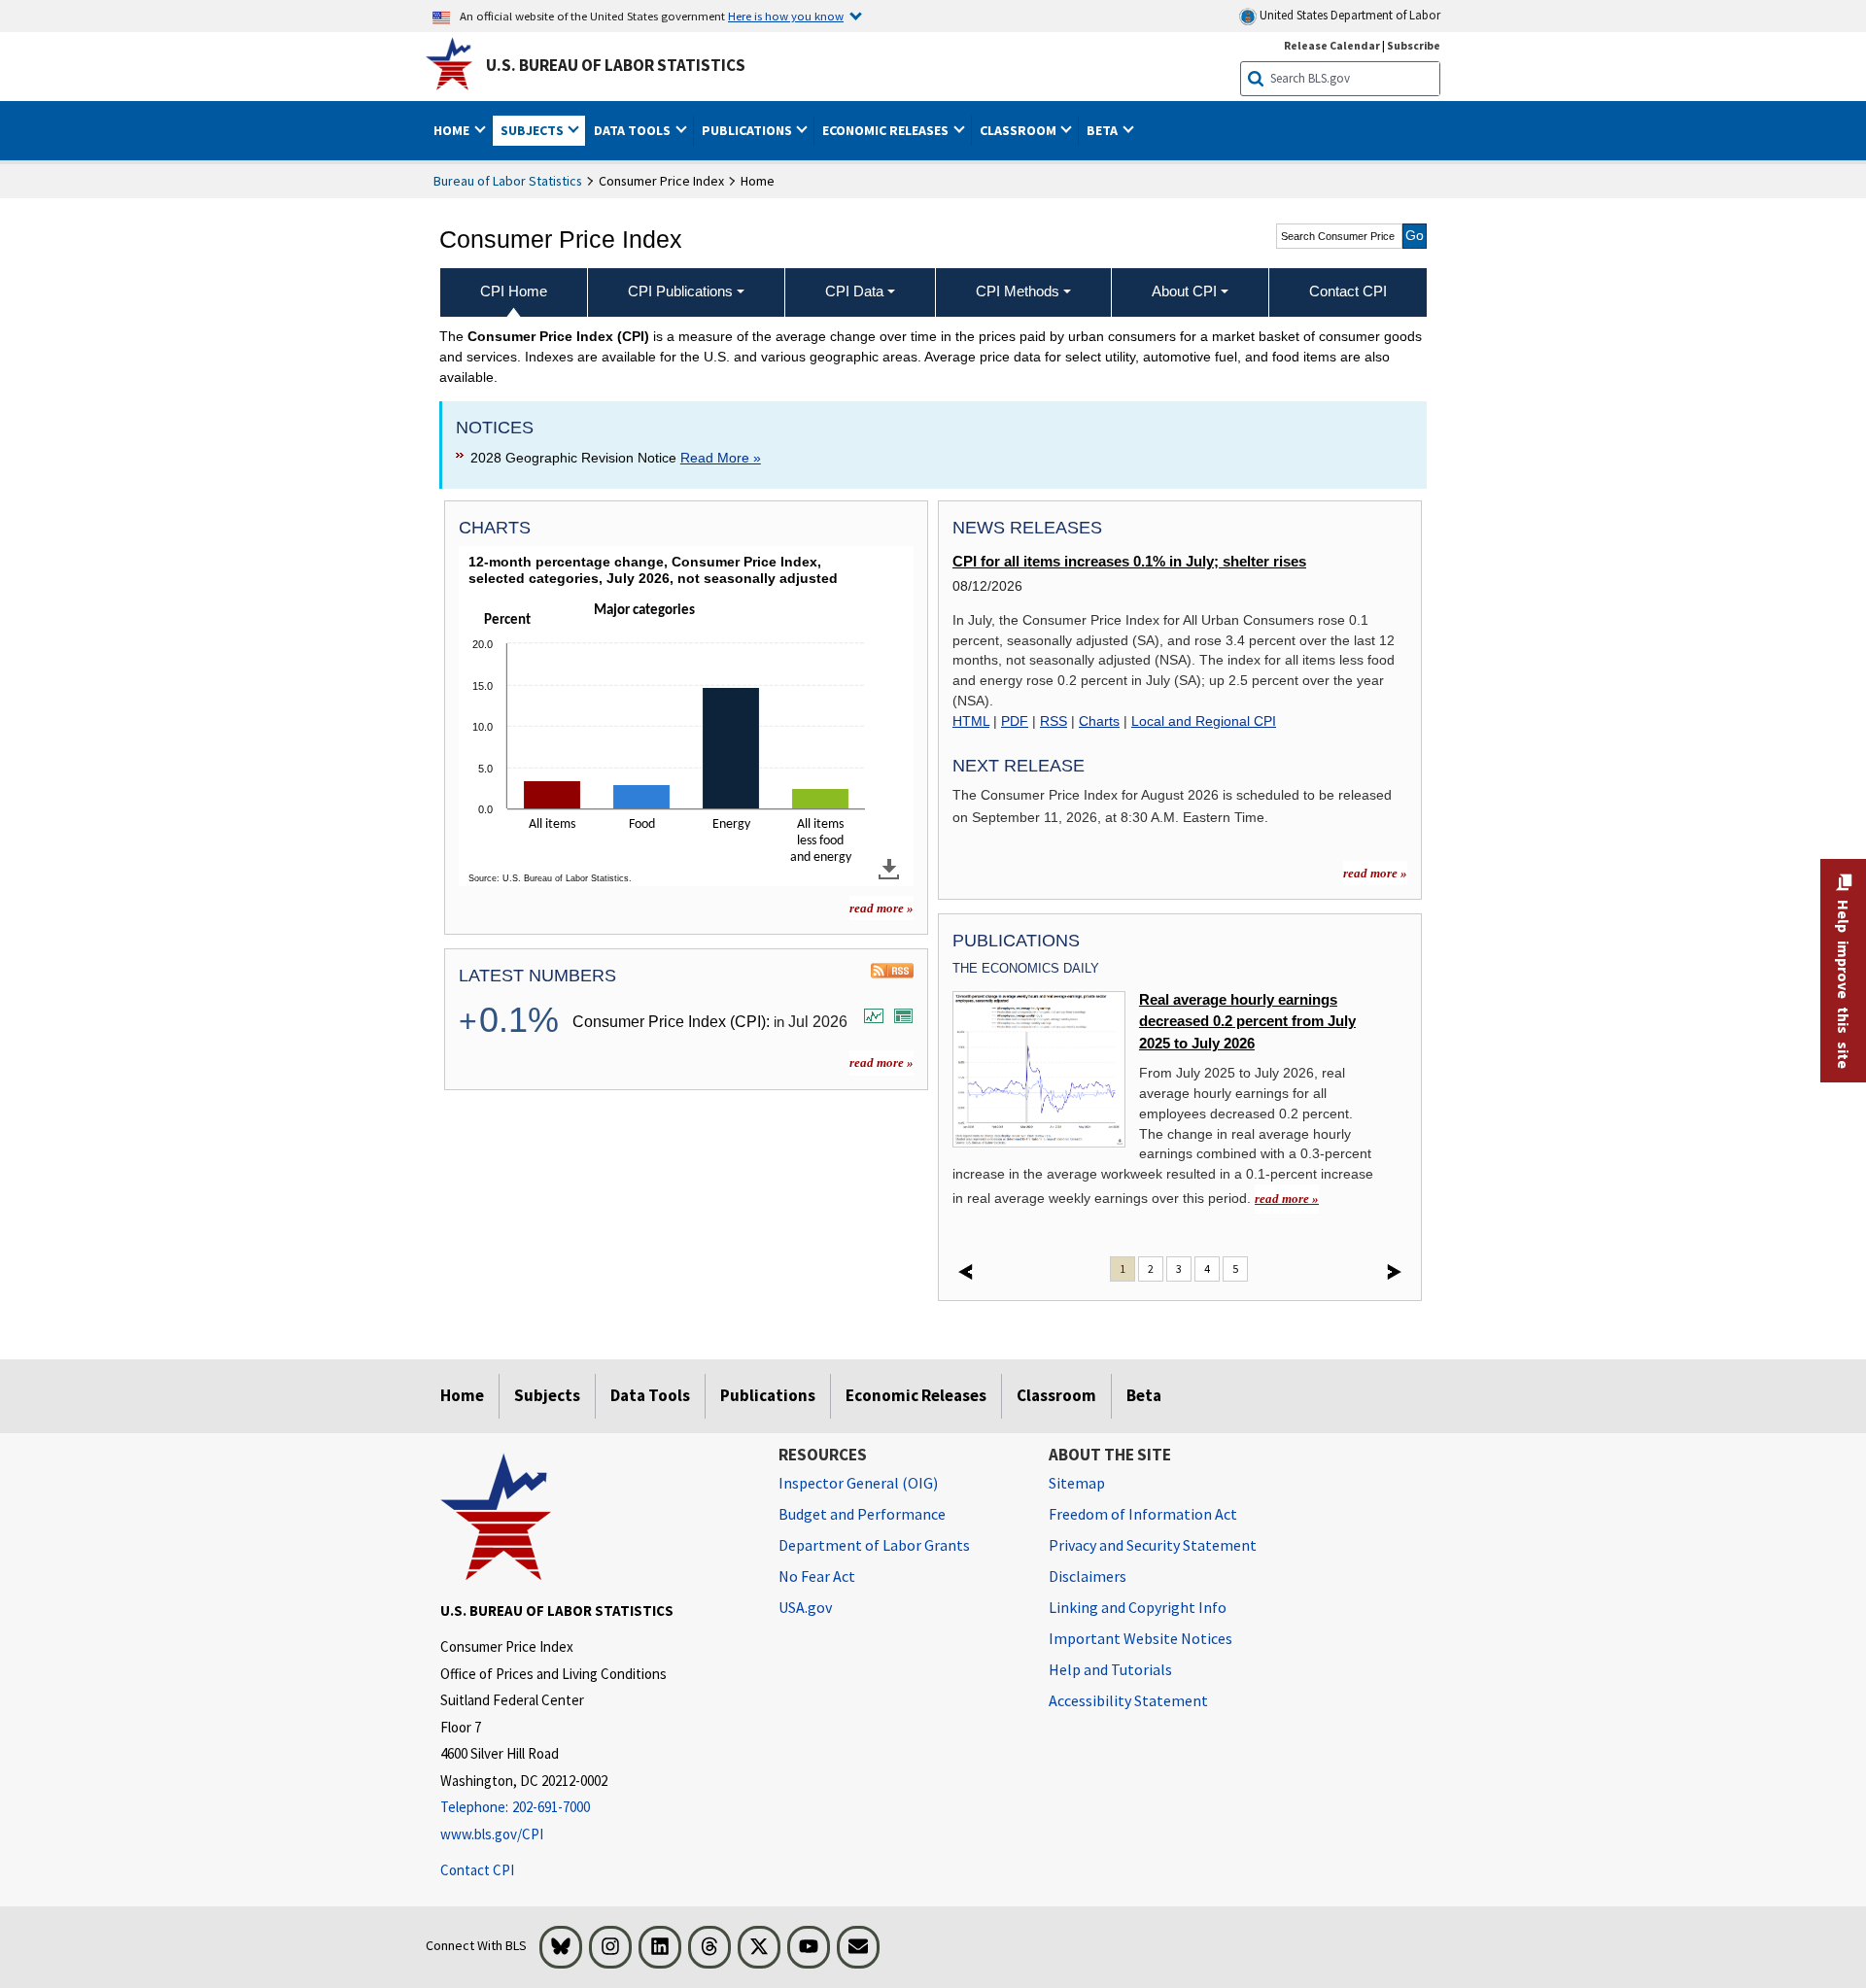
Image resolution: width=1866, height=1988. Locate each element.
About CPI (1184, 291)
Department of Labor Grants (874, 1545)
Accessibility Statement (1128, 1700)
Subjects (547, 1395)
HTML (971, 721)
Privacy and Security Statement (1153, 1545)
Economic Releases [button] (887, 130)
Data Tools (650, 1395)
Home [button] (453, 130)
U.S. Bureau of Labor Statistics (616, 65)
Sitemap (1077, 1483)
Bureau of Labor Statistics (508, 181)
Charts (1099, 721)
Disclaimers (1088, 1576)
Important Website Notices (1140, 1638)
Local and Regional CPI (1204, 721)
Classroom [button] (1019, 130)
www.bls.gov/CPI (492, 1834)
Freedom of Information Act (1143, 1514)
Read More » (721, 458)
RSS (1054, 721)
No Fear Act (817, 1576)
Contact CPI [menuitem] (1348, 291)
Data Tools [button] (634, 130)
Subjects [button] (534, 130)
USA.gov (805, 1607)
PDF (1015, 721)
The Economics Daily (1026, 968)
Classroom (1056, 1395)
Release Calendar (1332, 45)
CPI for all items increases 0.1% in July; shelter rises (1129, 562)
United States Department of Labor (1348, 15)
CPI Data (854, 291)
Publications (768, 1395)
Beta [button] (1104, 130)
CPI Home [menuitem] (514, 291)
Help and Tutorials (1110, 1669)
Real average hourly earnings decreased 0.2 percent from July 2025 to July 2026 (1247, 1022)
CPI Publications (680, 291)
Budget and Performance (862, 1514)
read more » (881, 908)
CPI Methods (1018, 291)
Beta (1144, 1395)
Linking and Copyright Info (1138, 1607)
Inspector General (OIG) (858, 1483)
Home (462, 1395)
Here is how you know (786, 16)
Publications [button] (748, 130)
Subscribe (1414, 45)
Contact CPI (477, 1870)
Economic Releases (916, 1395)
